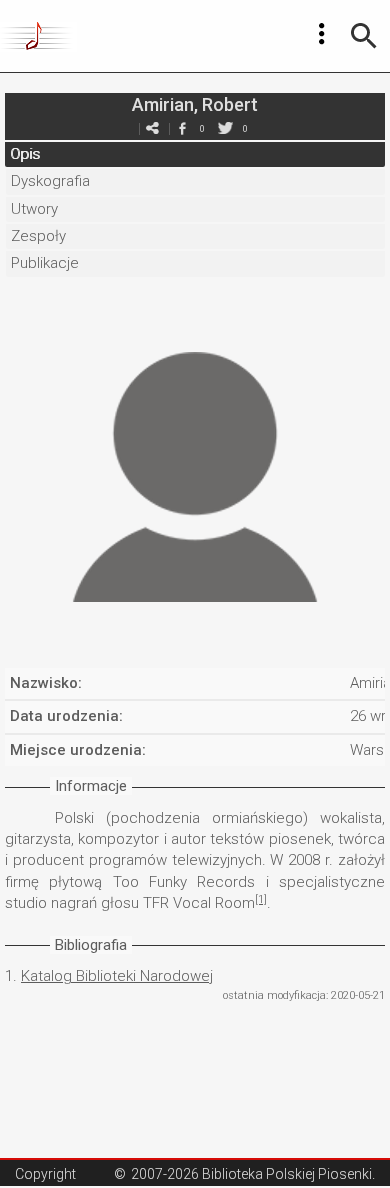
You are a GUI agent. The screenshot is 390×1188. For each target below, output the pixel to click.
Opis (25, 154)
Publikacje (45, 263)
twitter (225, 128)
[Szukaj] (364, 36)
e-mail (152, 128)
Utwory (34, 209)
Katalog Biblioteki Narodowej (117, 976)
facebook (182, 128)
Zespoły (38, 236)
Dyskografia (50, 181)
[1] (261, 899)
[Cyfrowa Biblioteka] (38, 36)
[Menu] (322, 34)
